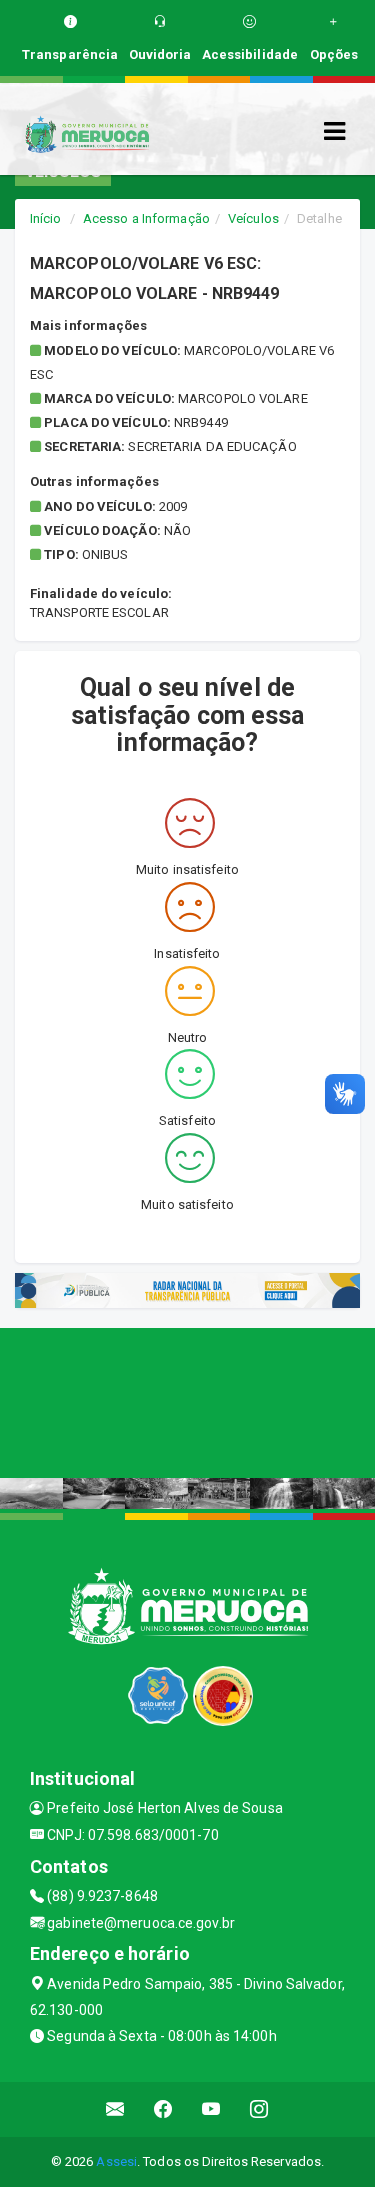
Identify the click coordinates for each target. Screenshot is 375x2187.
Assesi (116, 2161)
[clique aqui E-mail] (115, 2109)
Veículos (253, 218)
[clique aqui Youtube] (211, 2109)
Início (46, 218)
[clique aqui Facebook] (163, 2109)
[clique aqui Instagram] (259, 2109)
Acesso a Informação (146, 218)
